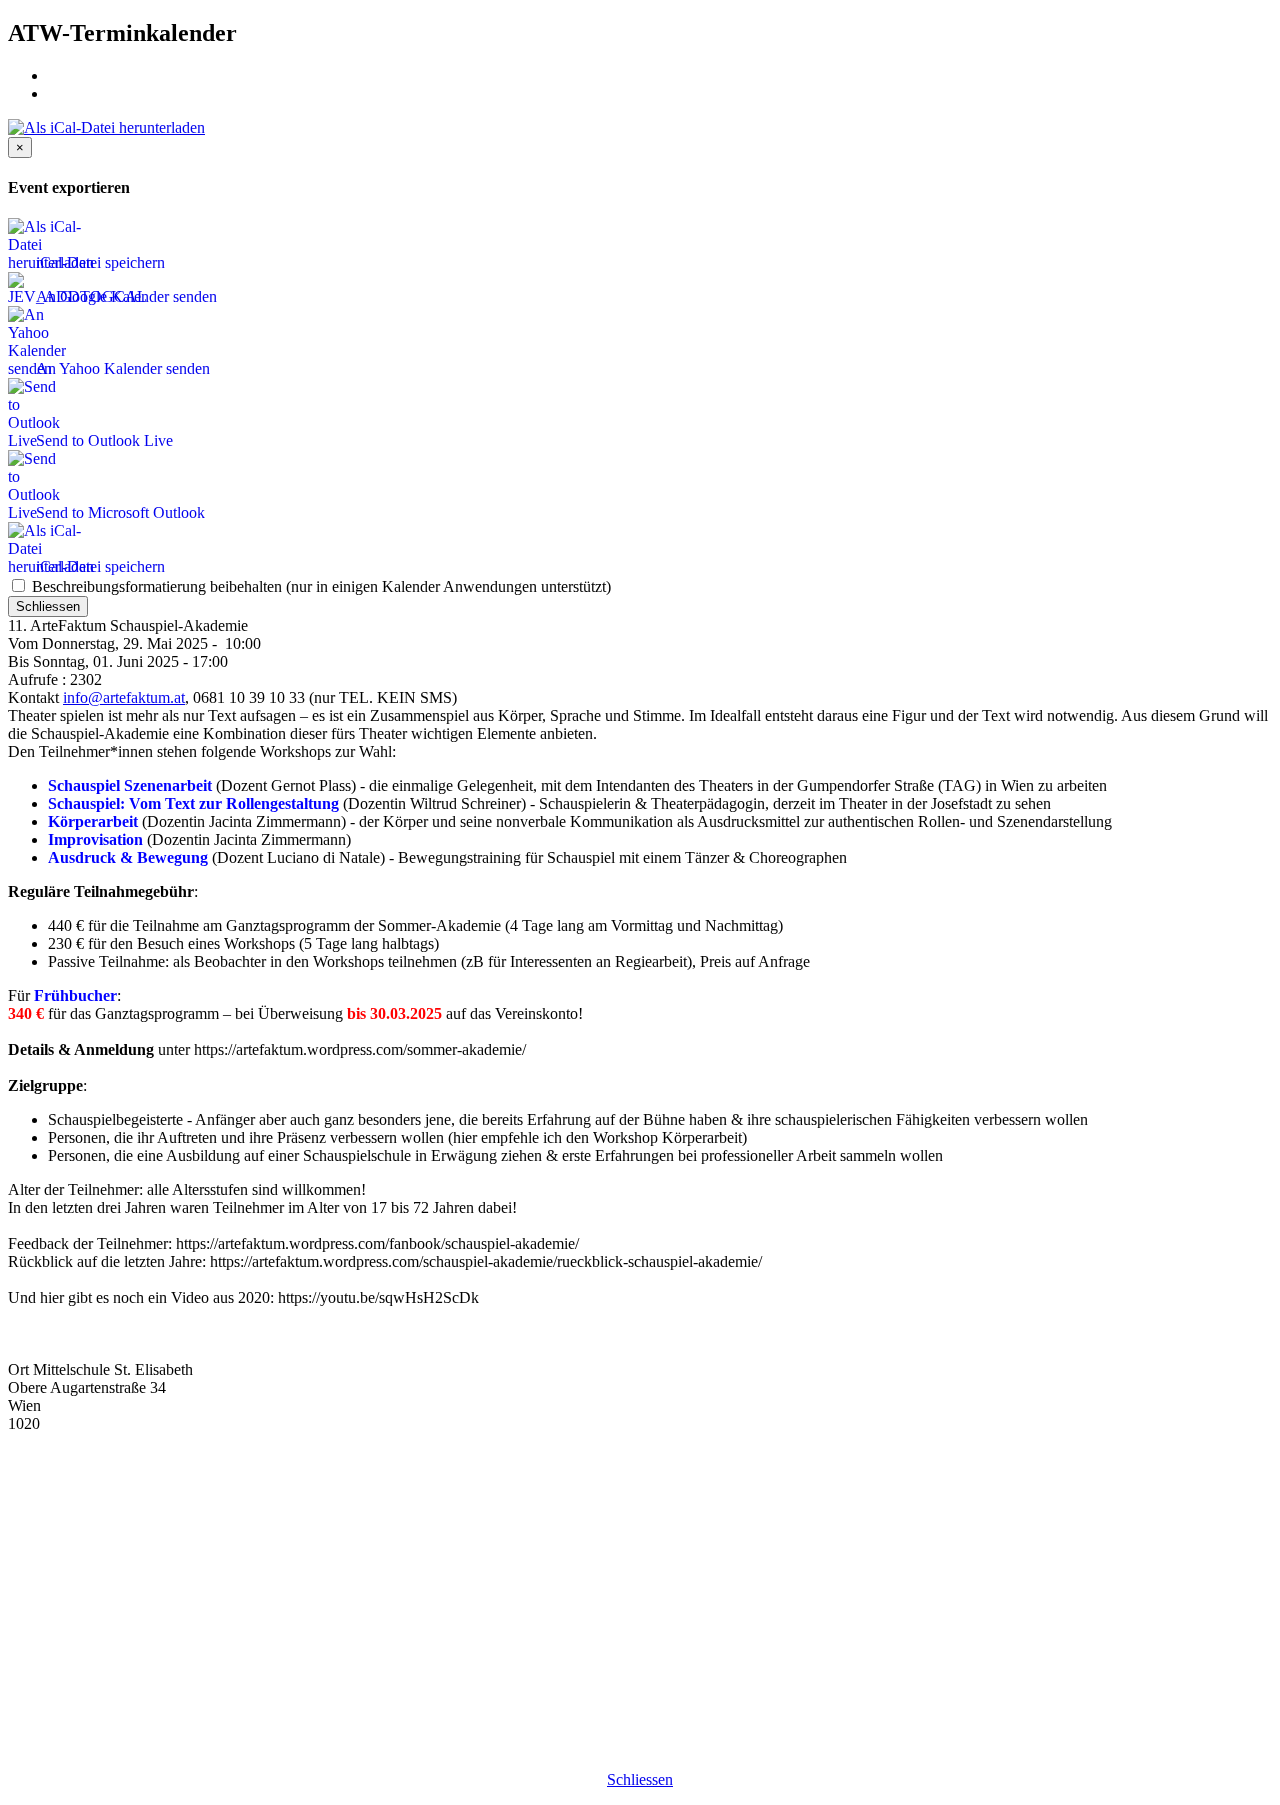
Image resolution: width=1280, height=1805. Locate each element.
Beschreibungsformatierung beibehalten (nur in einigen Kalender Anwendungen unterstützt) (319, 586)
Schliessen (48, 606)
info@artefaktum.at (124, 697)
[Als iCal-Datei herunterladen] (106, 127)
